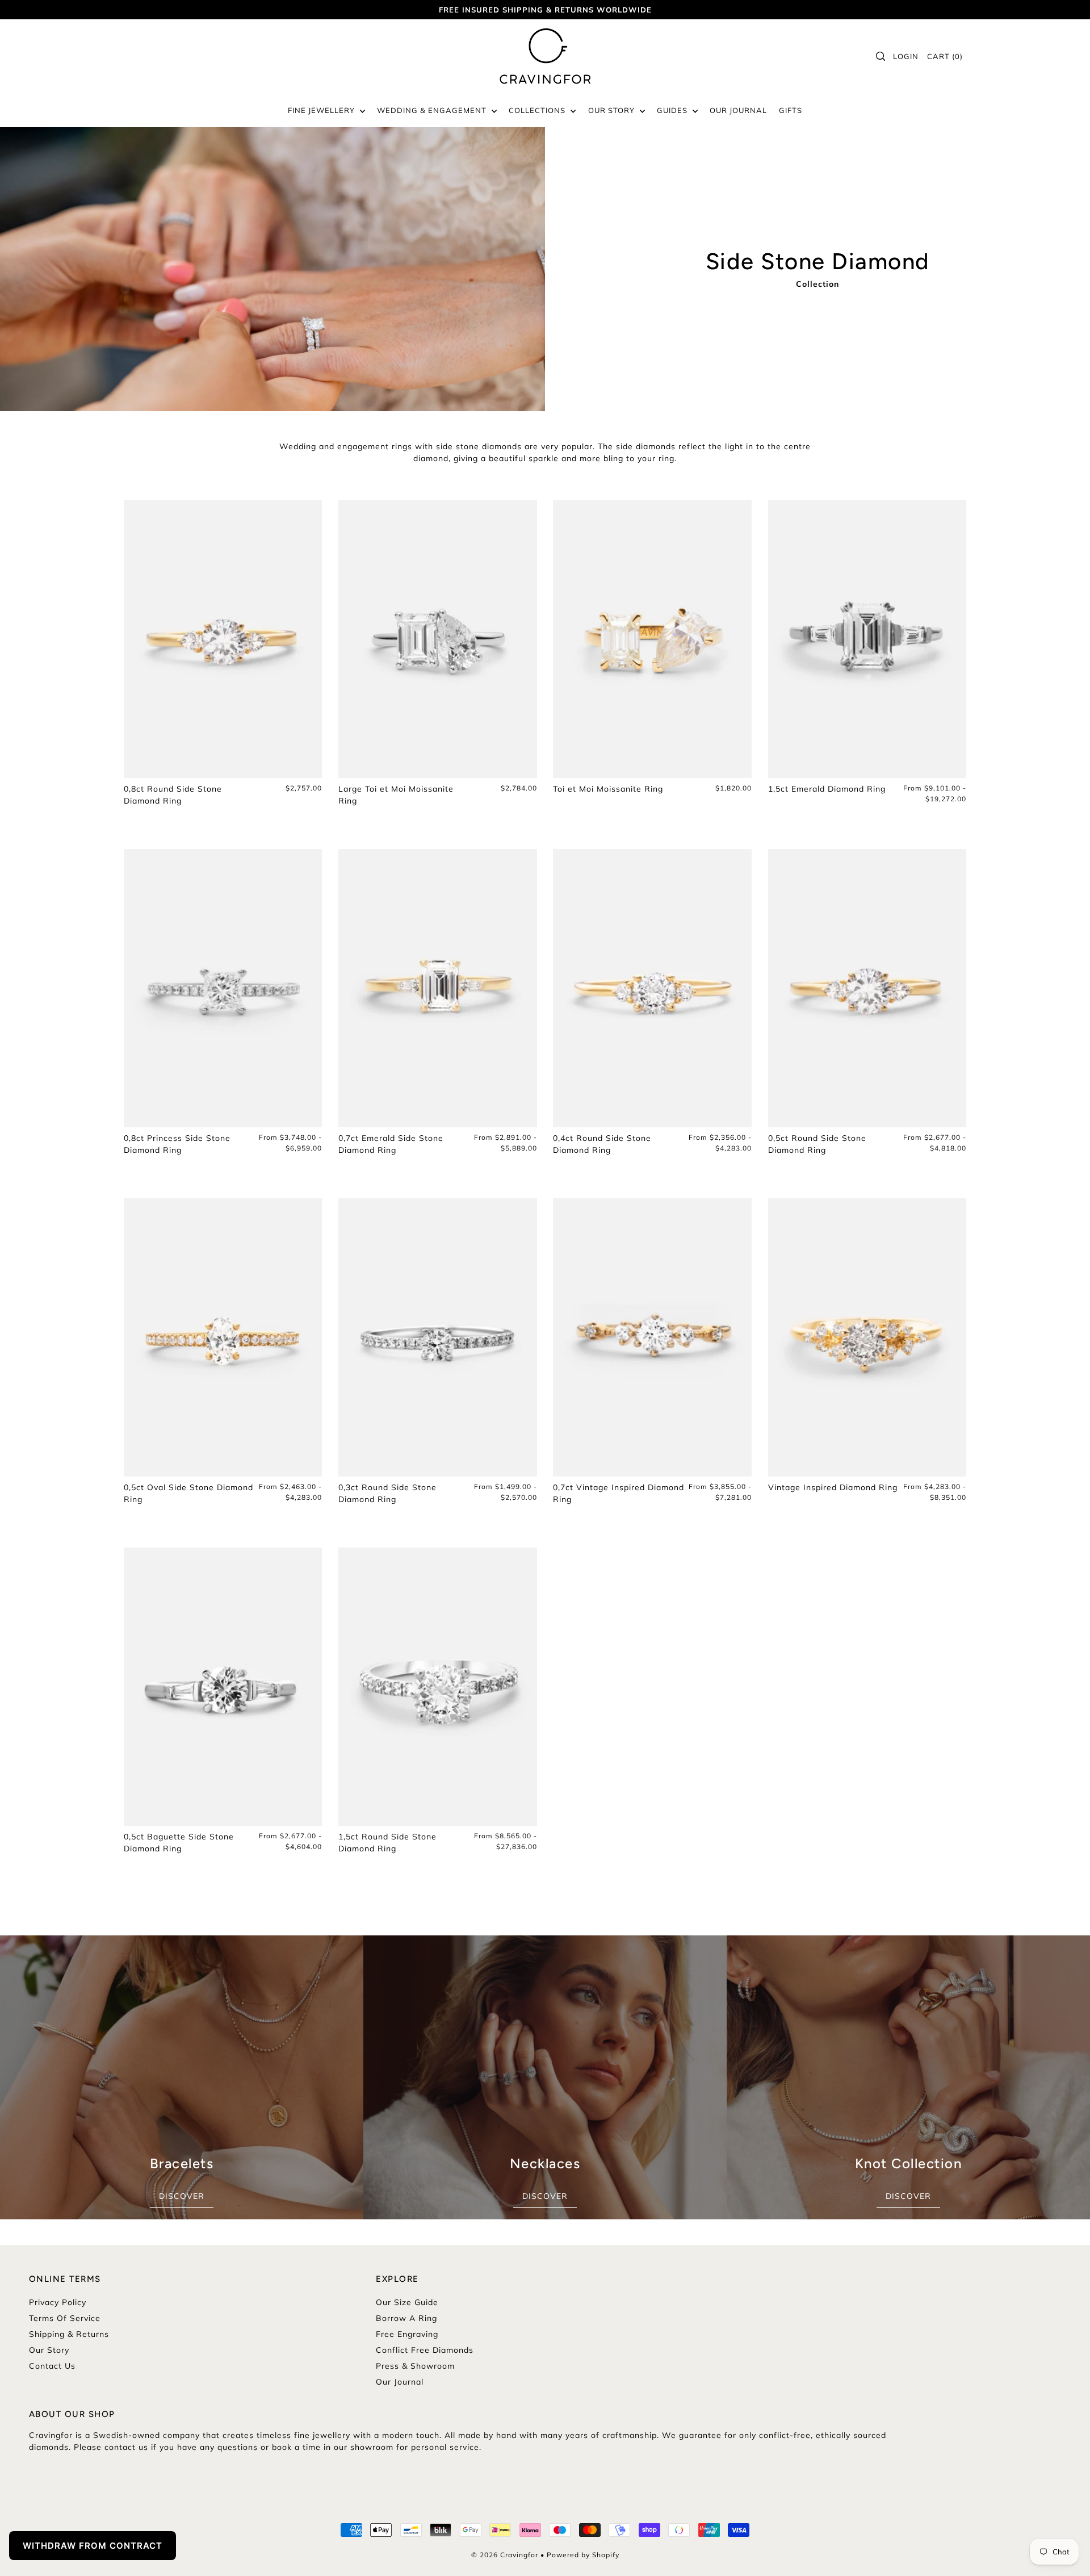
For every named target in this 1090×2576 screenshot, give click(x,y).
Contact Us (52, 2366)
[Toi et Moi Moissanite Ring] (652, 639)
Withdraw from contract (93, 2546)
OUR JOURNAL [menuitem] (738, 110)
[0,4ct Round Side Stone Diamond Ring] (652, 988)
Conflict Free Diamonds (425, 2350)
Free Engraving (407, 2334)
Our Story (49, 2350)
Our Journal (400, 2382)
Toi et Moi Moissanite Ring (608, 789)
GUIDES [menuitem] (673, 110)
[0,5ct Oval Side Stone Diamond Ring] (223, 1337)
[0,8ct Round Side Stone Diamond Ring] (223, 639)
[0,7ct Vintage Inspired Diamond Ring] (652, 1337)
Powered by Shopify (583, 2555)
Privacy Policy (58, 2302)
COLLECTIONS (538, 110)
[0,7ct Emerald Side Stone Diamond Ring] (438, 988)
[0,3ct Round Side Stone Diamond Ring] (438, 1337)
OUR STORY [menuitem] (613, 110)
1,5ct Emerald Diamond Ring (827, 789)
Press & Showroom (415, 2366)
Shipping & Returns (69, 2334)
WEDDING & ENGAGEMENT (433, 110)
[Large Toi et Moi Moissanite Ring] (438, 639)
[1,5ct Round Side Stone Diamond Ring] (438, 1687)
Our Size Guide (407, 2302)
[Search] (881, 56)
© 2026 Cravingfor (505, 2555)
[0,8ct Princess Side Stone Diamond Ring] (223, 988)
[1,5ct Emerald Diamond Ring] (867, 639)
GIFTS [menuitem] (791, 110)
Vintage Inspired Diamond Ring (833, 1487)
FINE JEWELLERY (322, 110)
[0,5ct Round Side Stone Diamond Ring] (867, 988)
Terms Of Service (65, 2318)
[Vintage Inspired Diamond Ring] (867, 1337)
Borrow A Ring (406, 2318)
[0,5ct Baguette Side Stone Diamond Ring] (223, 1687)
